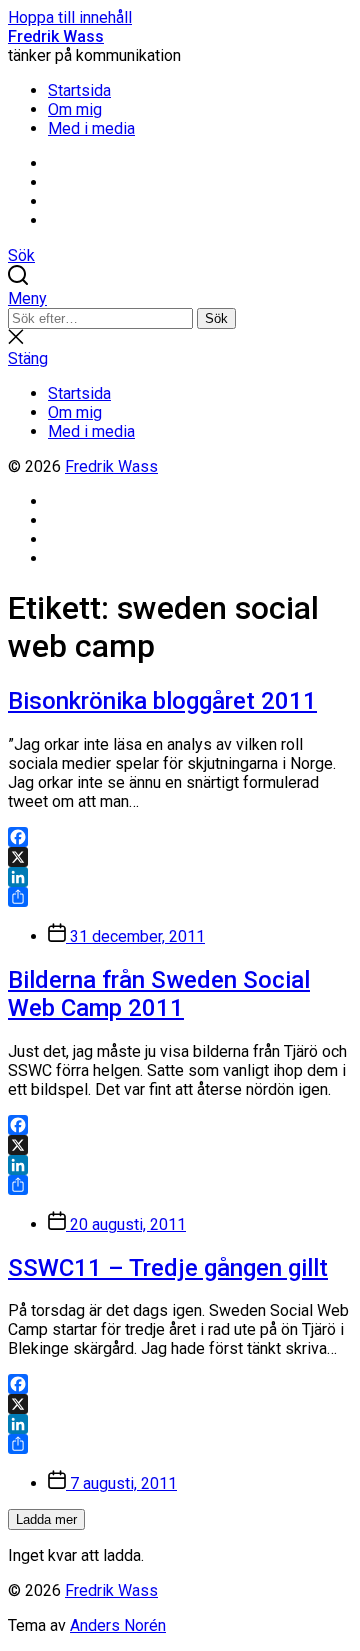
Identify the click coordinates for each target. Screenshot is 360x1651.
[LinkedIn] (180, 877)
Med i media (91, 128)
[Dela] (180, 897)
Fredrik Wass (56, 36)
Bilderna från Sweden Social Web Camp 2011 (159, 994)
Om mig (75, 109)
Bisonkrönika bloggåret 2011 (162, 701)
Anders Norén (118, 1625)
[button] (180, 298)
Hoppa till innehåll (70, 17)
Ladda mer (46, 1519)
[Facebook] (180, 837)
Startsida (79, 90)
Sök (216, 318)
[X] (180, 857)
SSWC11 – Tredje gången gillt (168, 1268)
